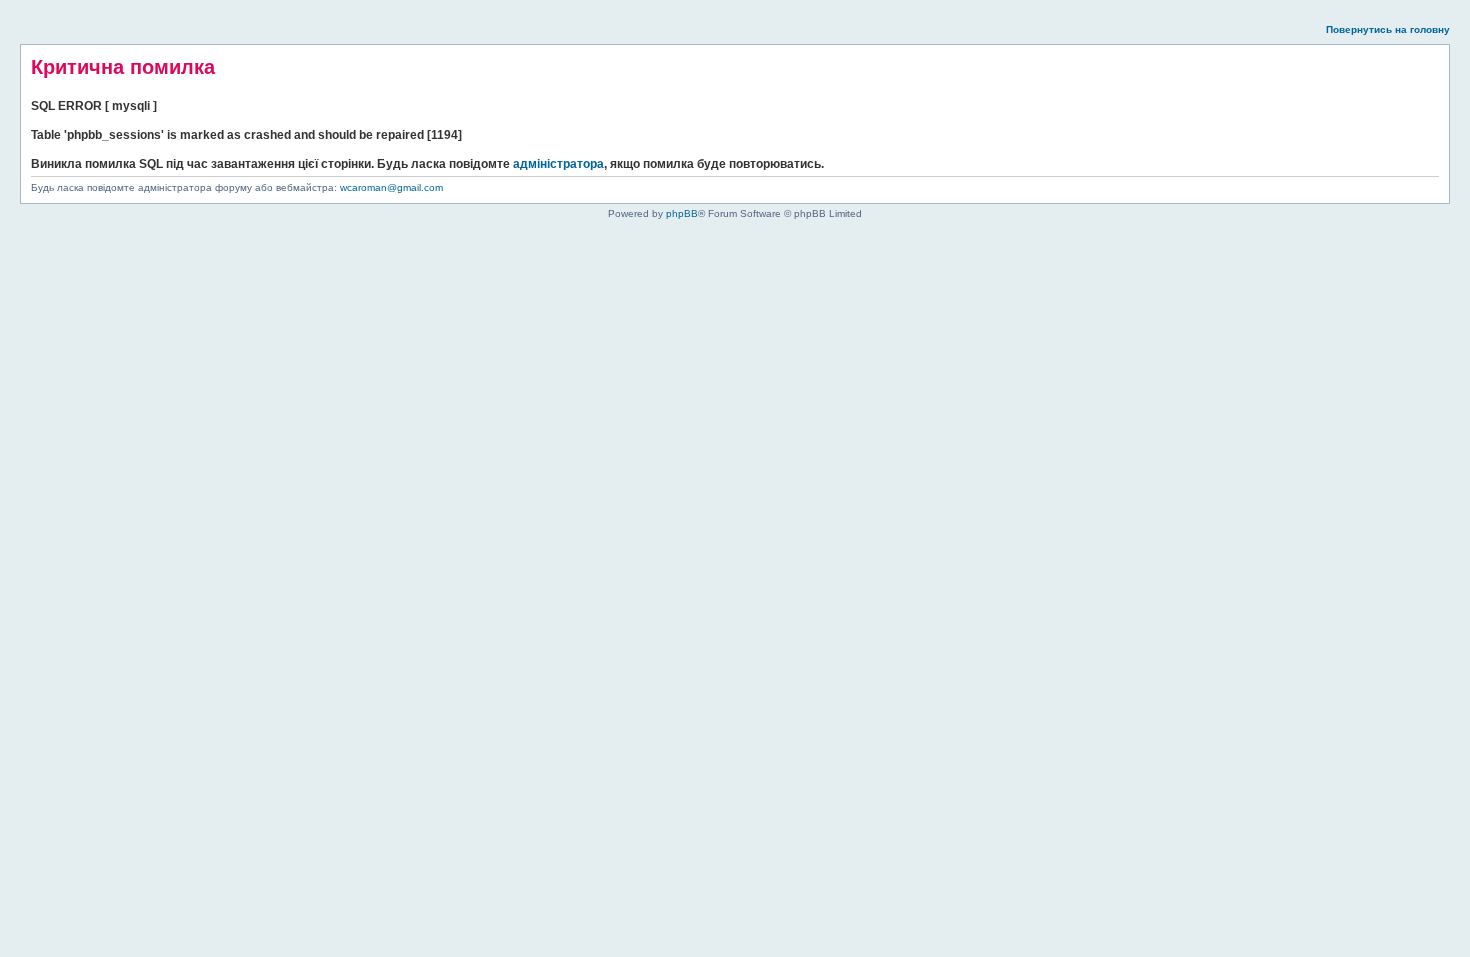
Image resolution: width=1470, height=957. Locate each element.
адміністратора (558, 164)
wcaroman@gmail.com (391, 187)
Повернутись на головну (1388, 29)
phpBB (682, 213)
